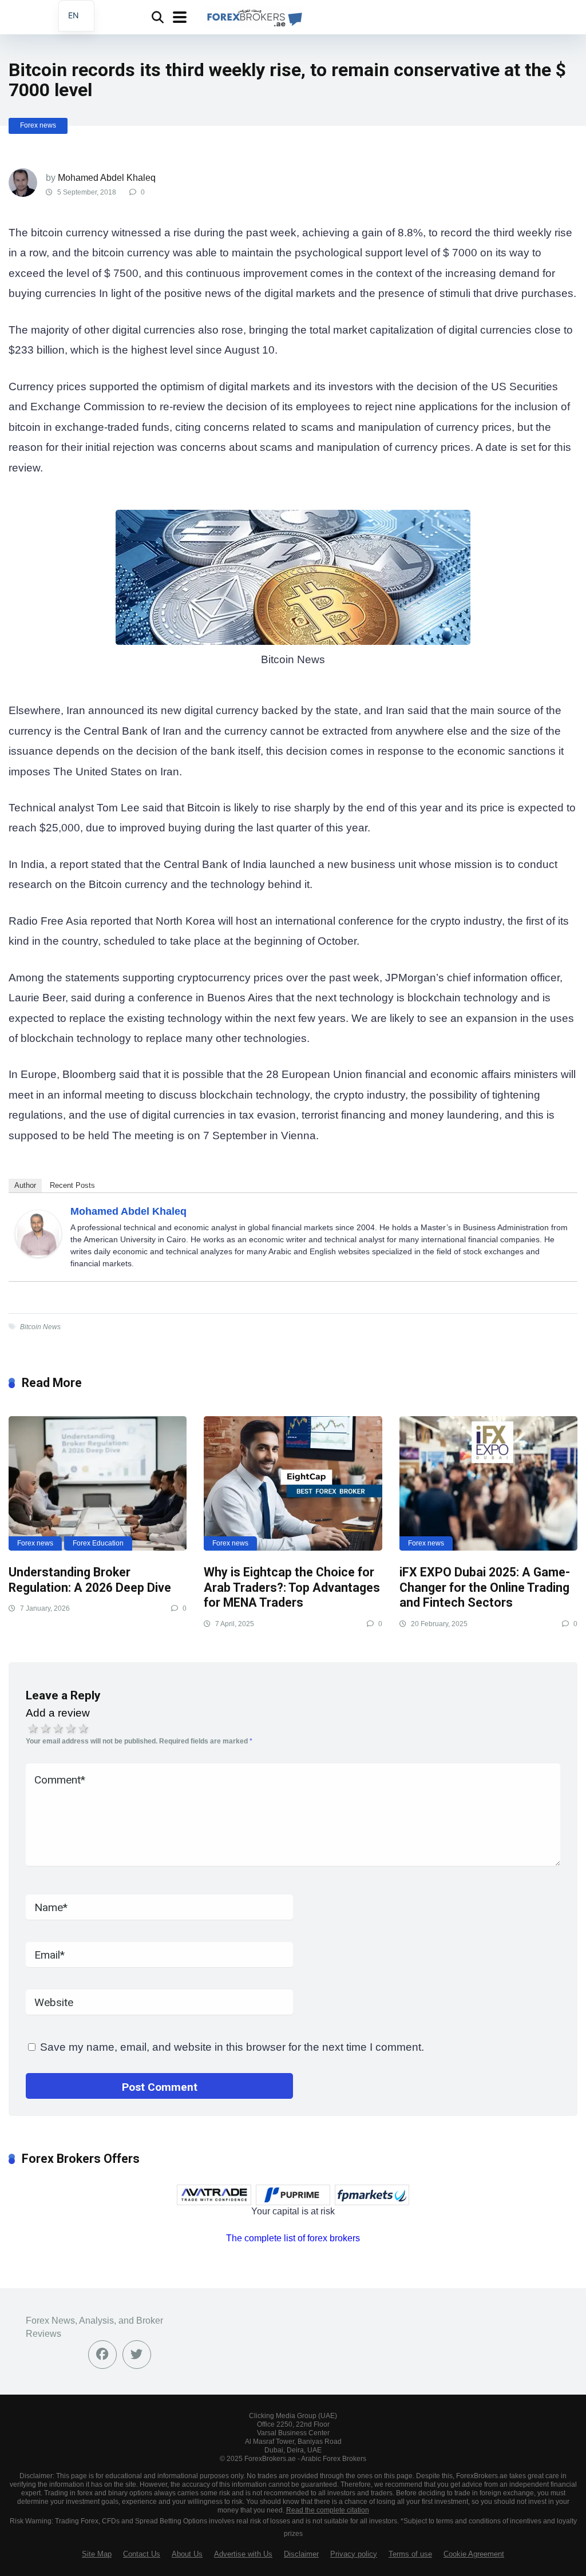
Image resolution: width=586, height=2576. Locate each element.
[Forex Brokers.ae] (253, 16)
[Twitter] (137, 2355)
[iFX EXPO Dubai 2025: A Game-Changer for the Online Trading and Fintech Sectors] (488, 1483)
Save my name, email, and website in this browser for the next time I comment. (232, 2047)
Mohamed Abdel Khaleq (107, 178)
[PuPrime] (293, 2195)
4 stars (71, 1729)
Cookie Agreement (474, 2554)
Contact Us (142, 2554)
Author (25, 1185)
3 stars (58, 1729)
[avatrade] (214, 2195)
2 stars (46, 1729)
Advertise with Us (243, 2554)
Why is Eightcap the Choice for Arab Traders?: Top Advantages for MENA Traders (292, 1587)
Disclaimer (301, 2554)
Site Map (97, 2554)
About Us (187, 2554)
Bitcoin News (40, 1327)
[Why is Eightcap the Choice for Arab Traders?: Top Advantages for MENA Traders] (293, 1483)
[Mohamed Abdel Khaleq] (38, 1253)
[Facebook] (102, 2355)
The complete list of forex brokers (293, 2238)
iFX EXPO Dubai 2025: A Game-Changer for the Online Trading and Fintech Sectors (485, 1587)
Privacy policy (354, 2554)
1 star (33, 1729)
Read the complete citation (328, 2510)
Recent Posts (72, 1185)
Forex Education (98, 1543)
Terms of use (410, 2554)
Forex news (38, 125)
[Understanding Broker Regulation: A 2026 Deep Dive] (98, 1483)
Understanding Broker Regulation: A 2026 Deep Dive (90, 1580)
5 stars (84, 1729)
